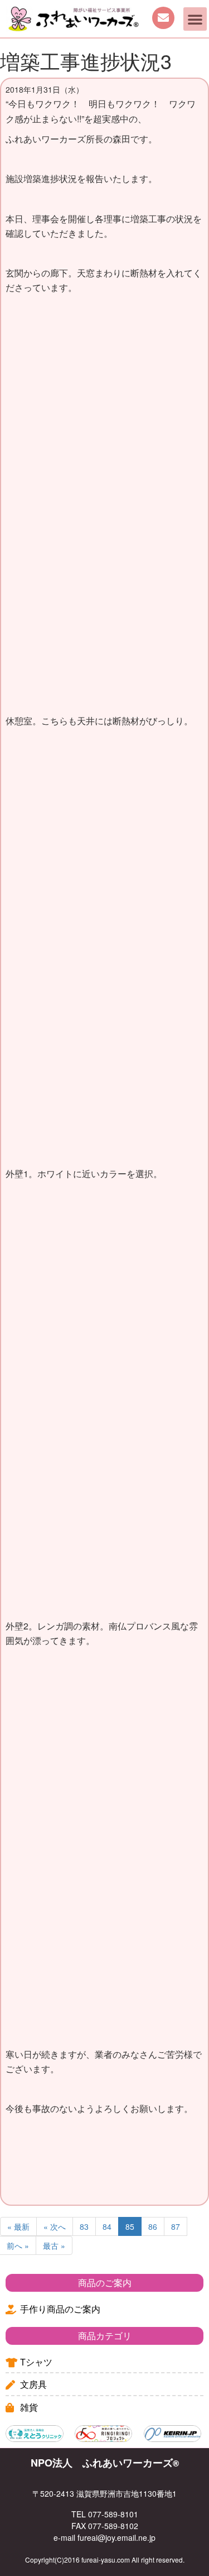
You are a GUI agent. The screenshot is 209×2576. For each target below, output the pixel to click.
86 (153, 2226)
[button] (195, 19)
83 (84, 2226)
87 (176, 2226)
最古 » (54, 2245)
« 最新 (18, 2226)
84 (107, 2226)
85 (130, 2226)
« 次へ (55, 2226)
